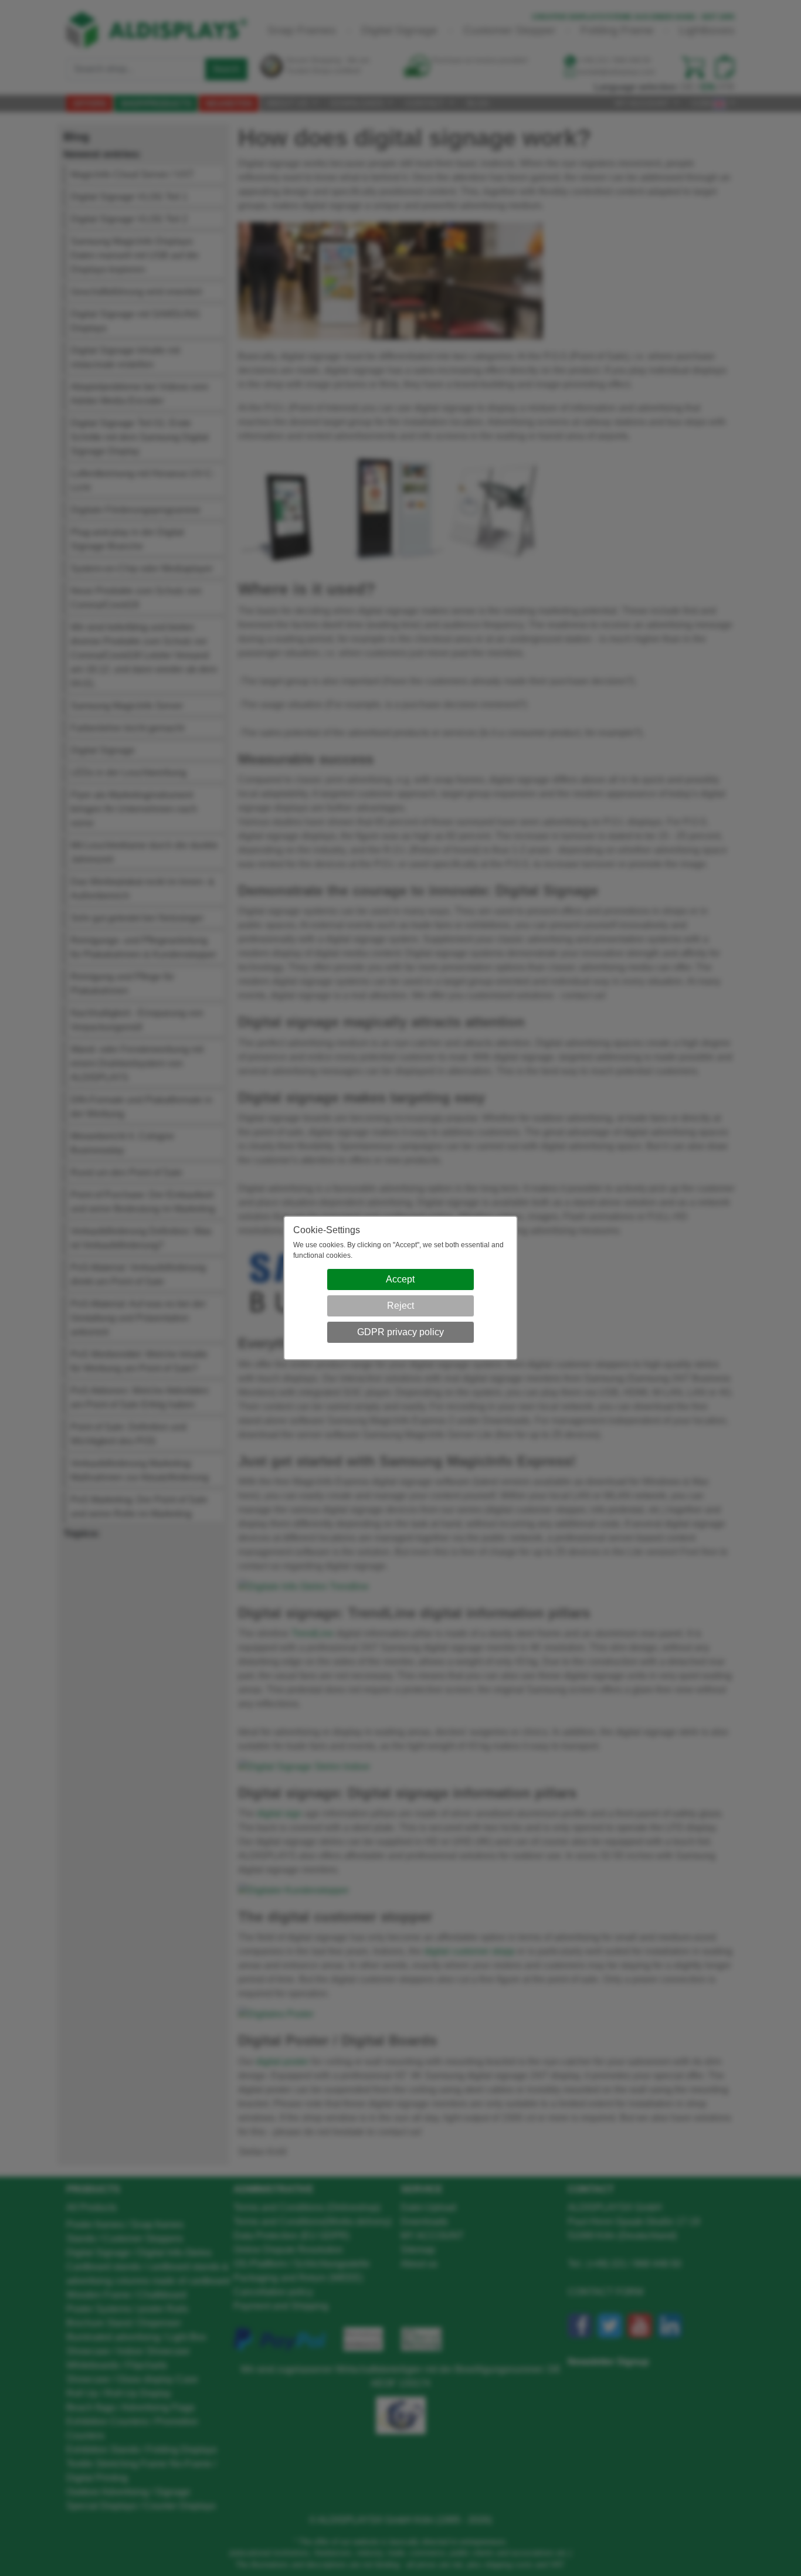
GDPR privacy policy (400, 1332)
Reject (400, 1306)
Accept (400, 1279)
